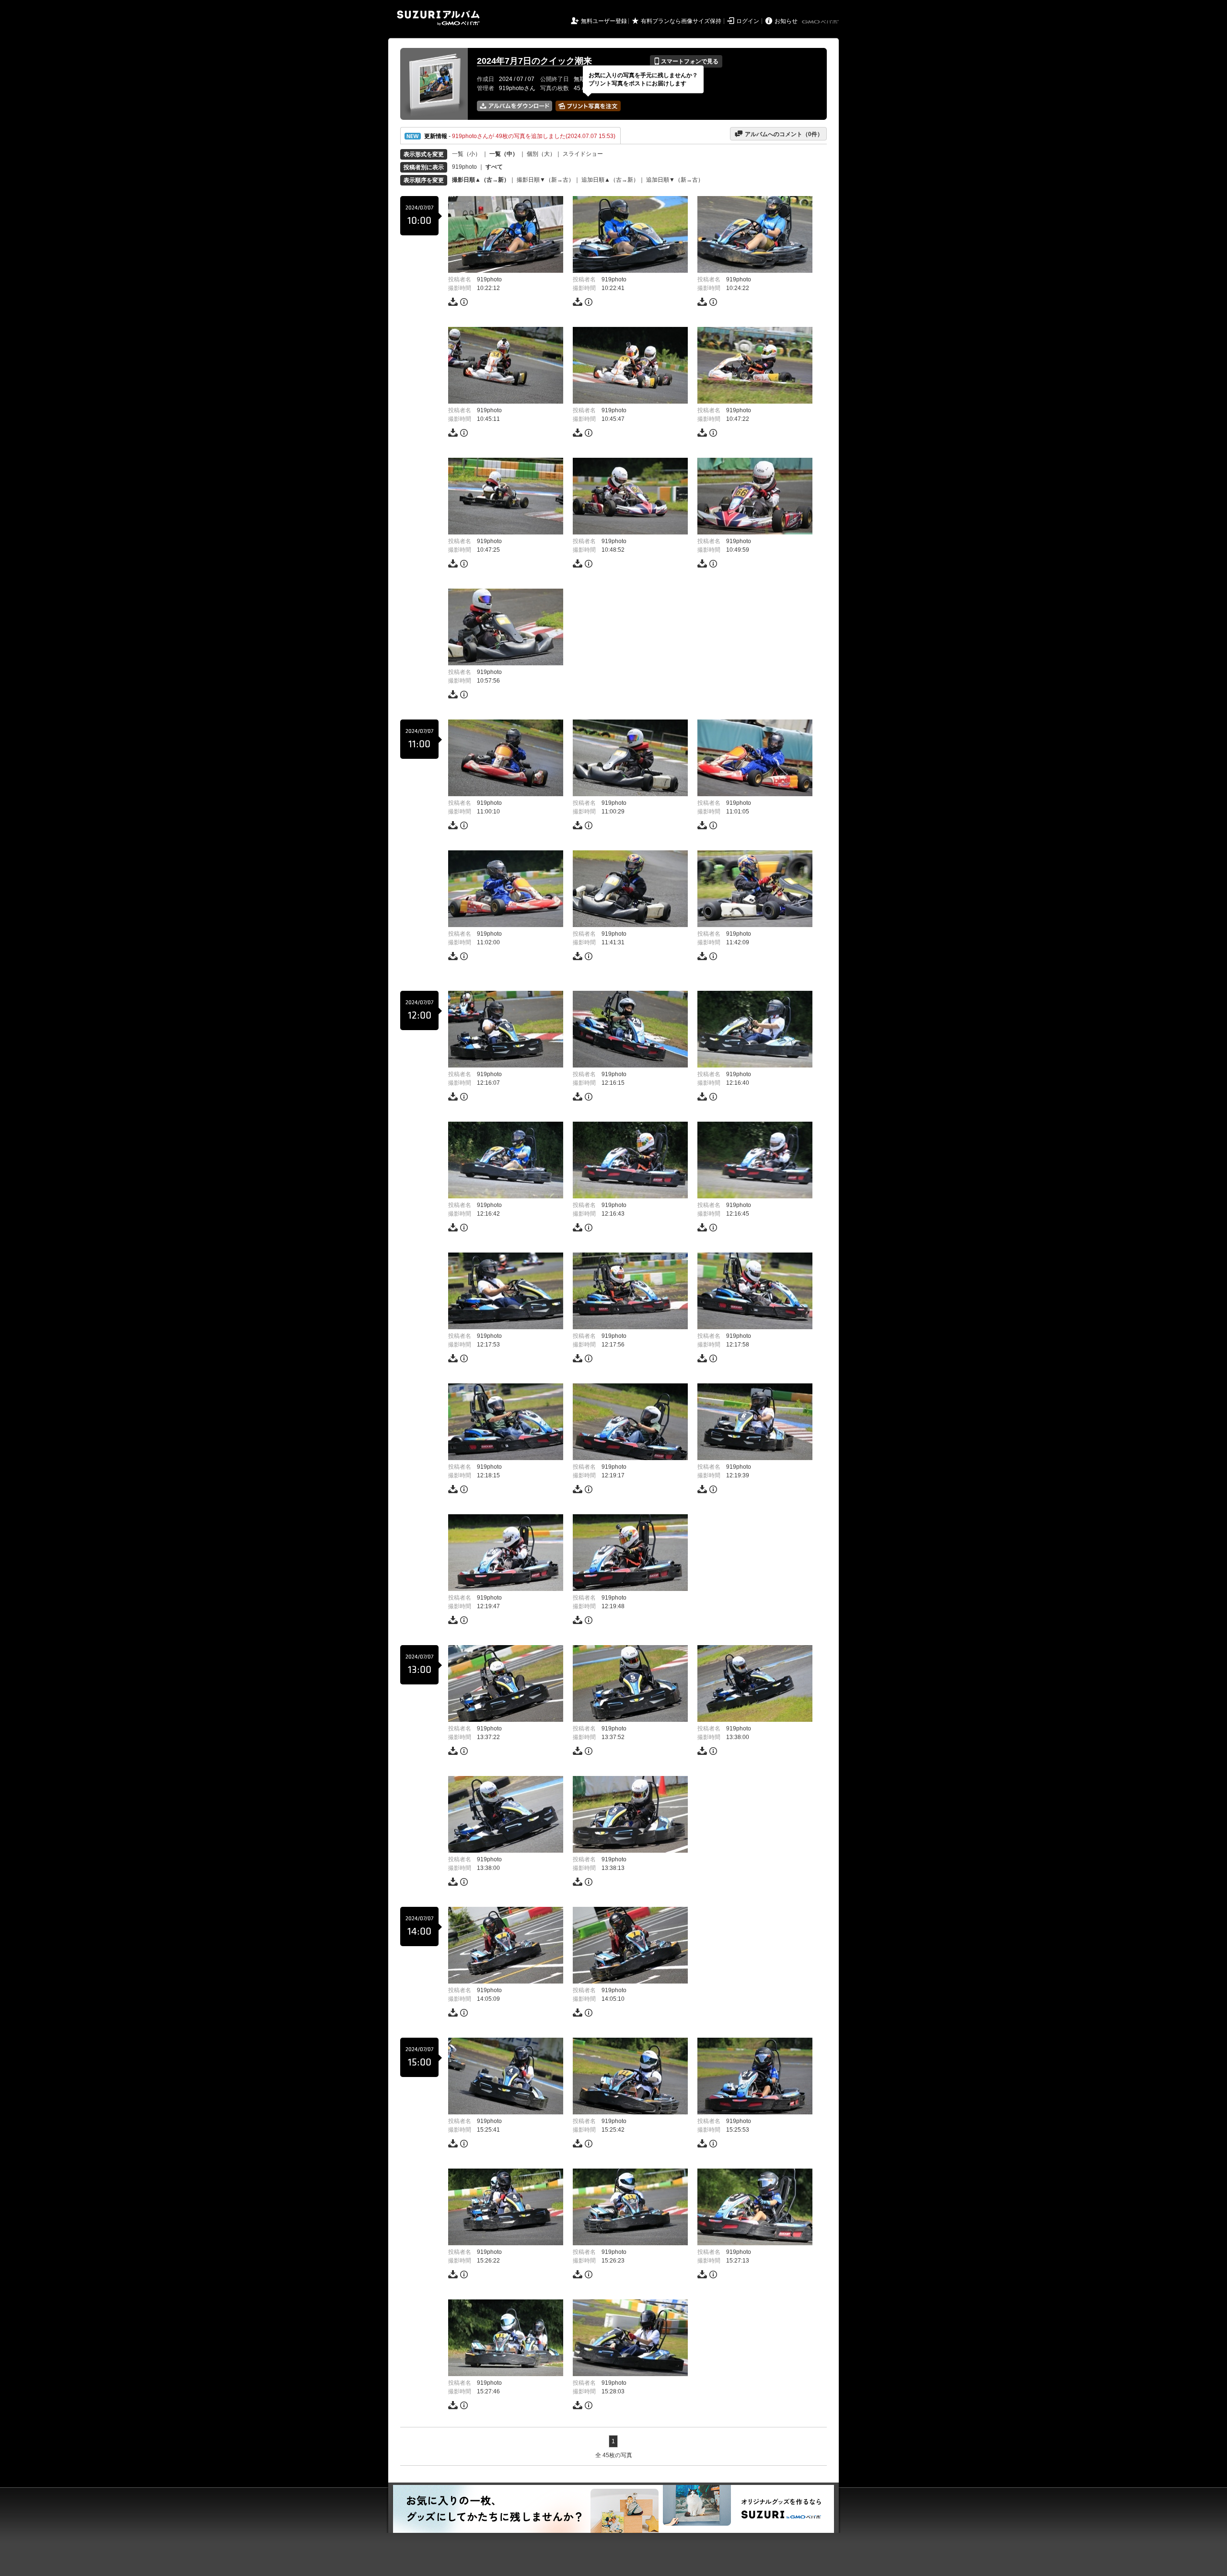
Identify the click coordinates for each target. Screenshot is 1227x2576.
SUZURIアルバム (438, 18)
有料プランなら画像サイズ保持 (681, 21)
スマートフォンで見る (686, 61)
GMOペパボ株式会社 (821, 22)
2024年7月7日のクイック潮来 (534, 61)
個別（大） (541, 154)
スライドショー (583, 154)
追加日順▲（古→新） (610, 180)
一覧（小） (466, 154)
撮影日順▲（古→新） (481, 180)
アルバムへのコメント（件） (779, 134)
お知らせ (786, 21)
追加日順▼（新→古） (675, 180)
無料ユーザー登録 (604, 21)
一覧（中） (504, 154)
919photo (464, 167)
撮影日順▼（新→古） (545, 180)
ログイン (748, 21)
